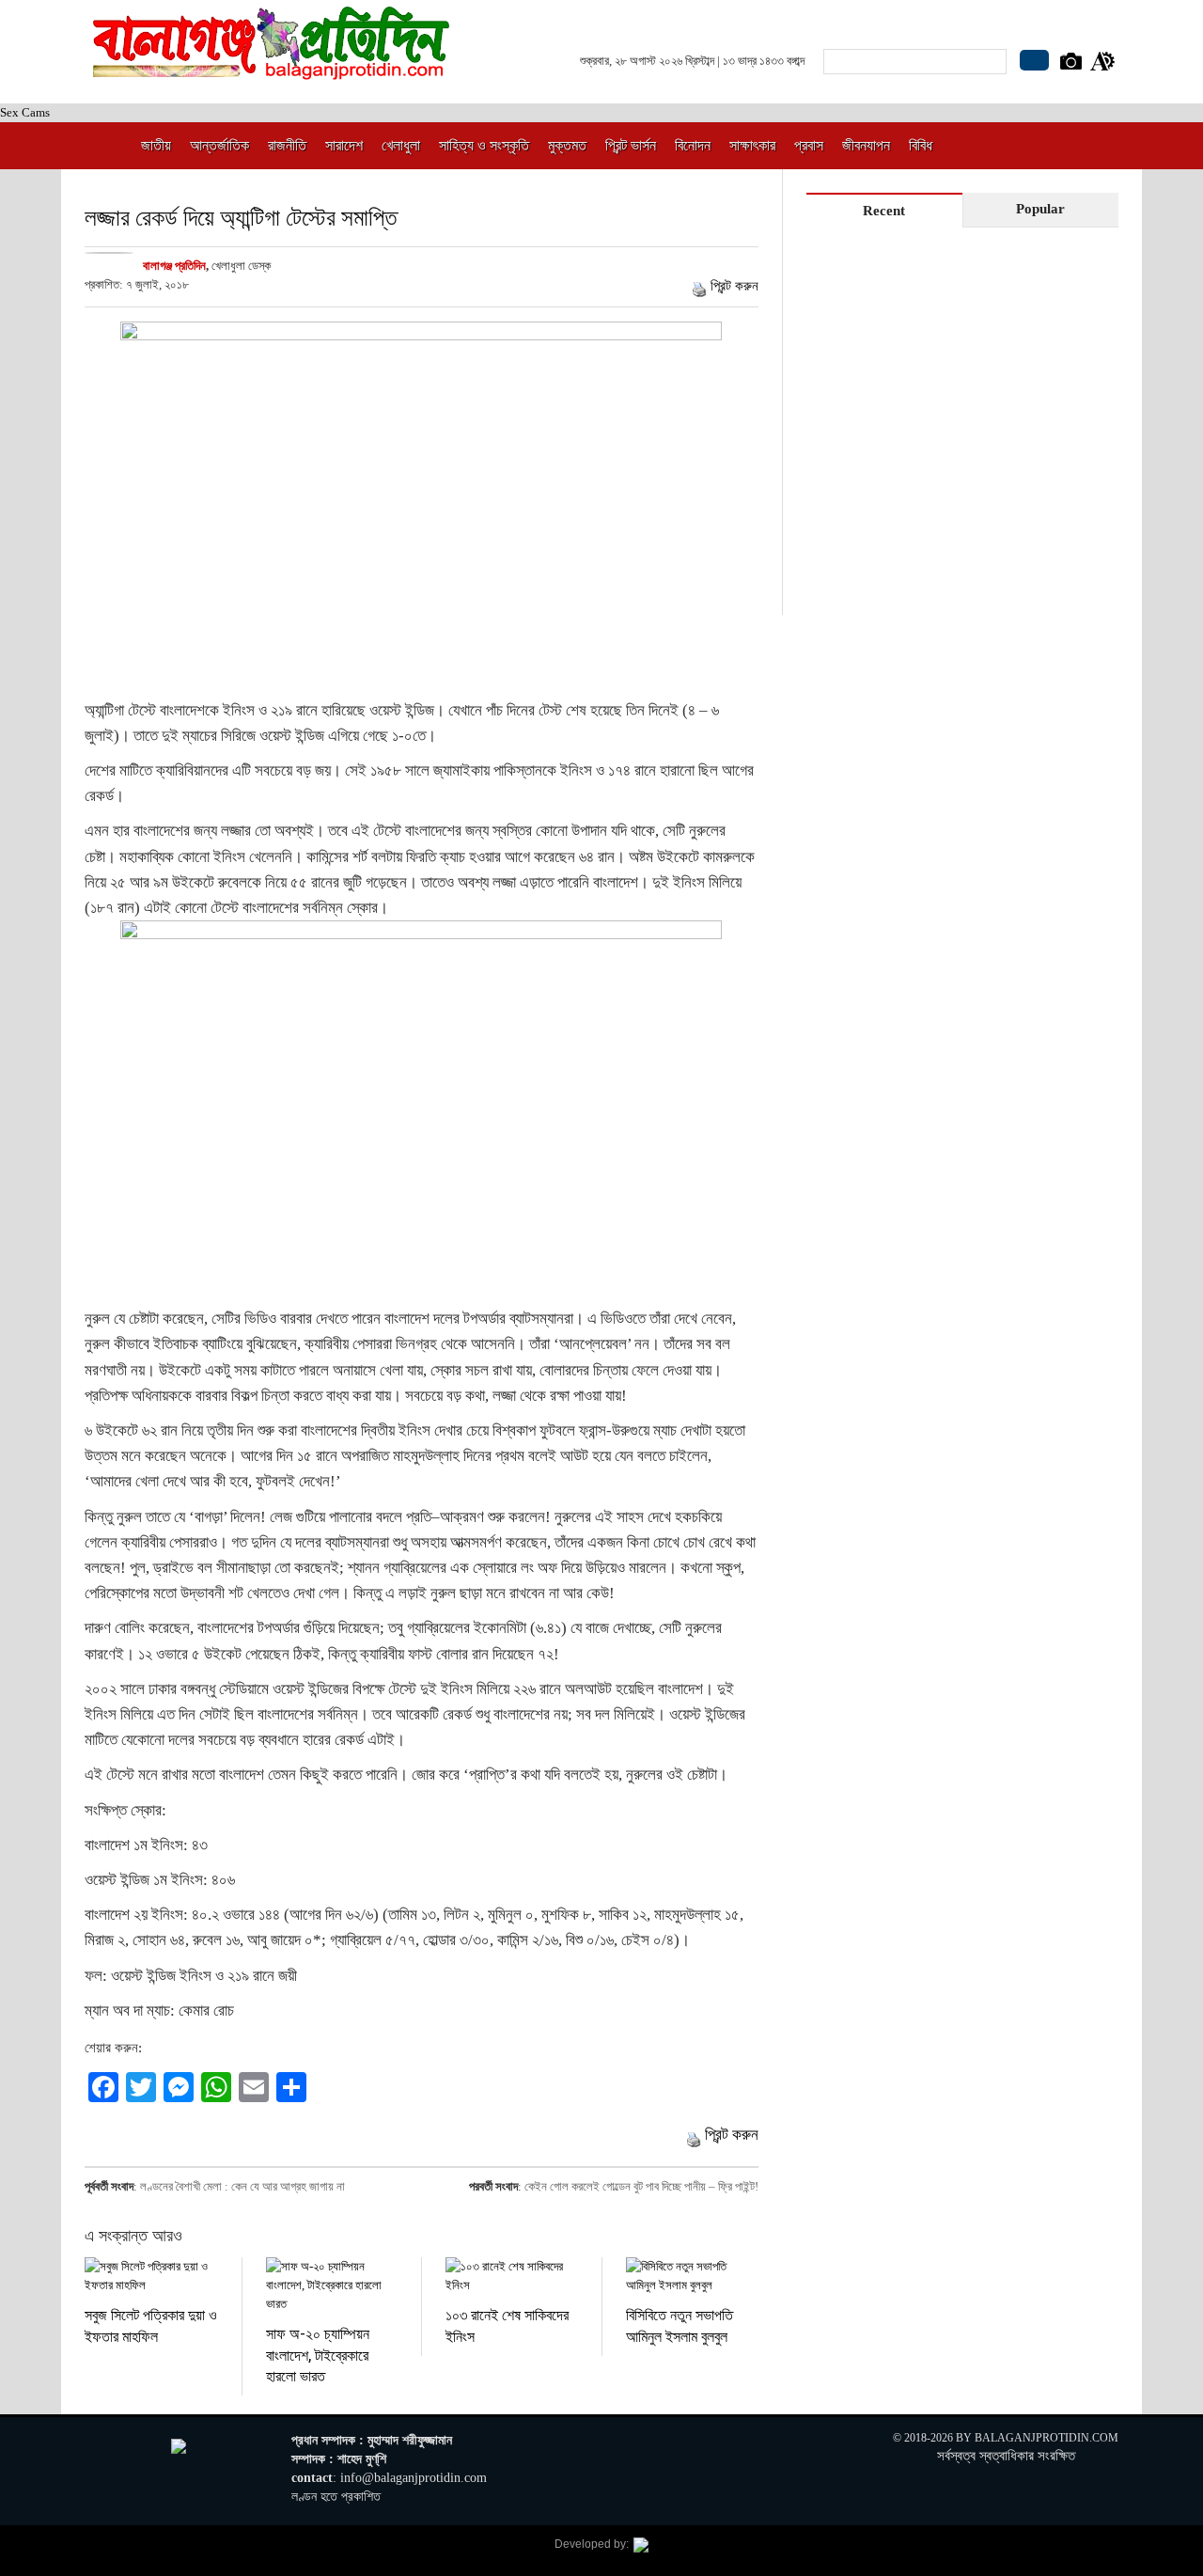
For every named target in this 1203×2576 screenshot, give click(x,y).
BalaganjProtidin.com (1047, 2438)
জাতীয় (156, 145)
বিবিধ (921, 145)
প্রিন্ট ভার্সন (631, 145)
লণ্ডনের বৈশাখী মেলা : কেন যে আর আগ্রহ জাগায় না (242, 2186)
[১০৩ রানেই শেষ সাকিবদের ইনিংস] (512, 2276)
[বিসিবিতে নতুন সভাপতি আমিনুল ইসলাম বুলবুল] (692, 2276)
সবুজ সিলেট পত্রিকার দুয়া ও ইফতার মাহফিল (151, 2325)
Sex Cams (25, 112)
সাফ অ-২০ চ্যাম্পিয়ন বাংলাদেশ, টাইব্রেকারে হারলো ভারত (318, 2354)
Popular (1040, 209)
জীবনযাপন (866, 145)
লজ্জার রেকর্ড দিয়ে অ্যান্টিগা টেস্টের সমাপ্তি (241, 217)
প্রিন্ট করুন (734, 286)
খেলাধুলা (401, 145)
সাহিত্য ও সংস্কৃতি (484, 145)
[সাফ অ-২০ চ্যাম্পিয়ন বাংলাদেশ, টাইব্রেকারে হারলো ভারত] (332, 2285)
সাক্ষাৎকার (752, 145)
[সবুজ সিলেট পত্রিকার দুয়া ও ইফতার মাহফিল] (151, 2276)
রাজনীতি (287, 145)
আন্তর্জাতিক (219, 145)
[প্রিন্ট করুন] (699, 286)
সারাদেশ (344, 145)
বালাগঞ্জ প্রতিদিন (174, 266)
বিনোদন (693, 145)
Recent (884, 211)
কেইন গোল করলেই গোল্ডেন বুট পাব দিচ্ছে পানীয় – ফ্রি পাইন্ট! (641, 2186)
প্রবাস (809, 145)
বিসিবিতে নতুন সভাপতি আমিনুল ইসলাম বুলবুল (680, 2325)
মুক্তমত (567, 145)
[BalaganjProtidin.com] (273, 69)
